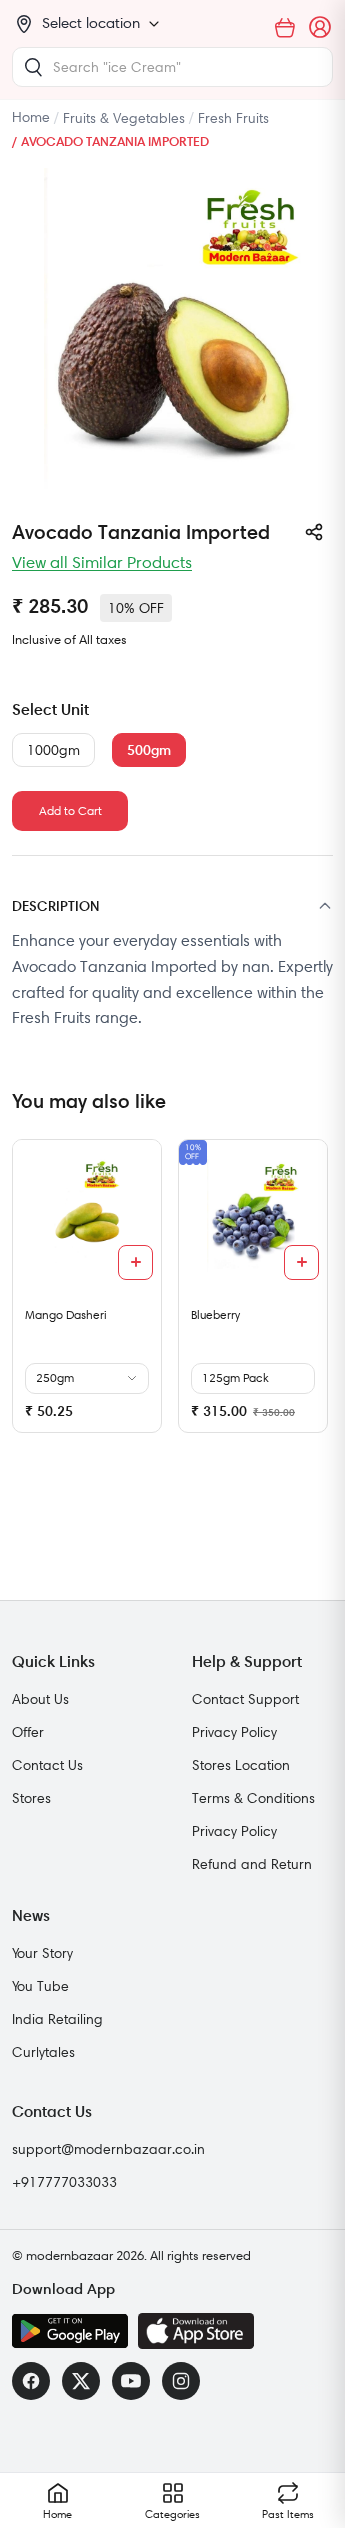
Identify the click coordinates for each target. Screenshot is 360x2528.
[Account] (321, 28)
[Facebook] (31, 2381)
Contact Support (245, 1699)
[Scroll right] (315, 1294)
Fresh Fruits (233, 118)
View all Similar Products (102, 562)
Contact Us (47, 1765)
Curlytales (43, 2052)
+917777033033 (64, 2182)
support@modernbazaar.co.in (108, 2149)
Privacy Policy (234, 1732)
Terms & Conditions (253, 1798)
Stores (31, 1798)
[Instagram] (181, 2381)
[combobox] (172, 67)
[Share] (314, 532)
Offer (28, 1732)
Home (31, 117)
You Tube (40, 1986)
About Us (40, 1699)
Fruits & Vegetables (124, 118)
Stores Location (241, 1765)
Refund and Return (252, 1864)
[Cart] (285, 28)
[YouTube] (131, 2381)
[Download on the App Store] (196, 2331)
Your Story (42, 1953)
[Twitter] (81, 2381)
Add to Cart (70, 810)
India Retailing (57, 2019)
